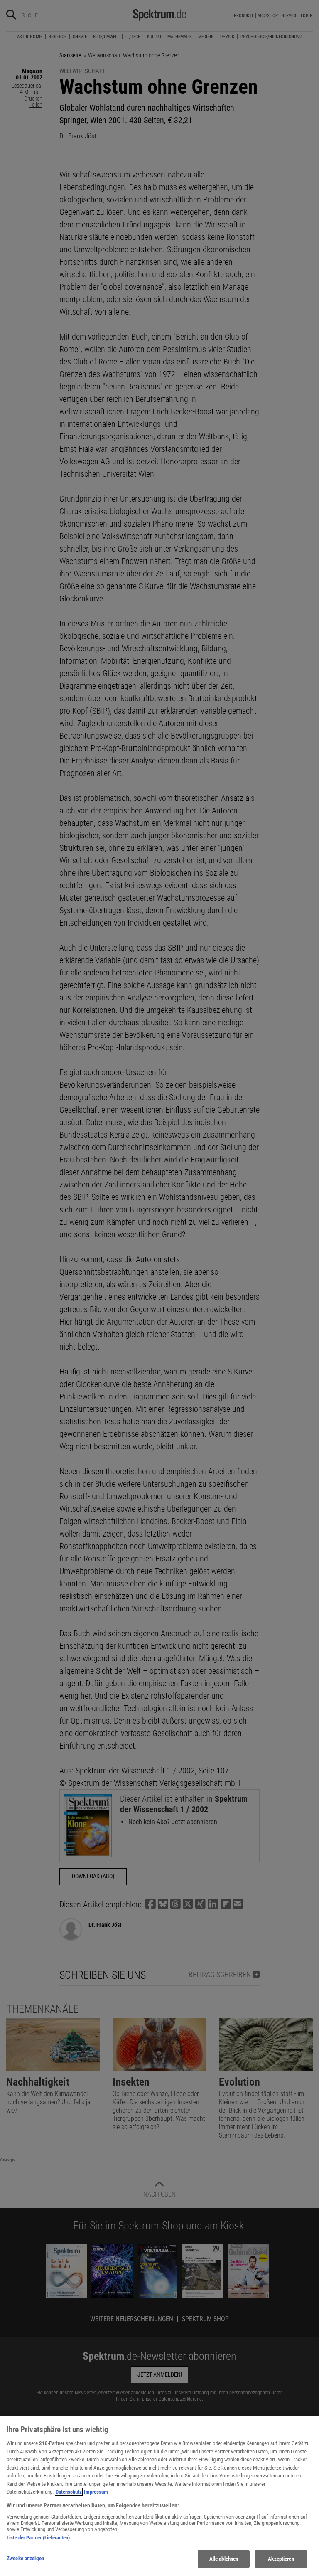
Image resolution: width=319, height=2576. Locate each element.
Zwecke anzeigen (25, 2558)
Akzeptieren (281, 2559)
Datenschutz (69, 2492)
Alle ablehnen (224, 2559)
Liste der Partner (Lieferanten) (38, 2538)
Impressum (96, 2492)
